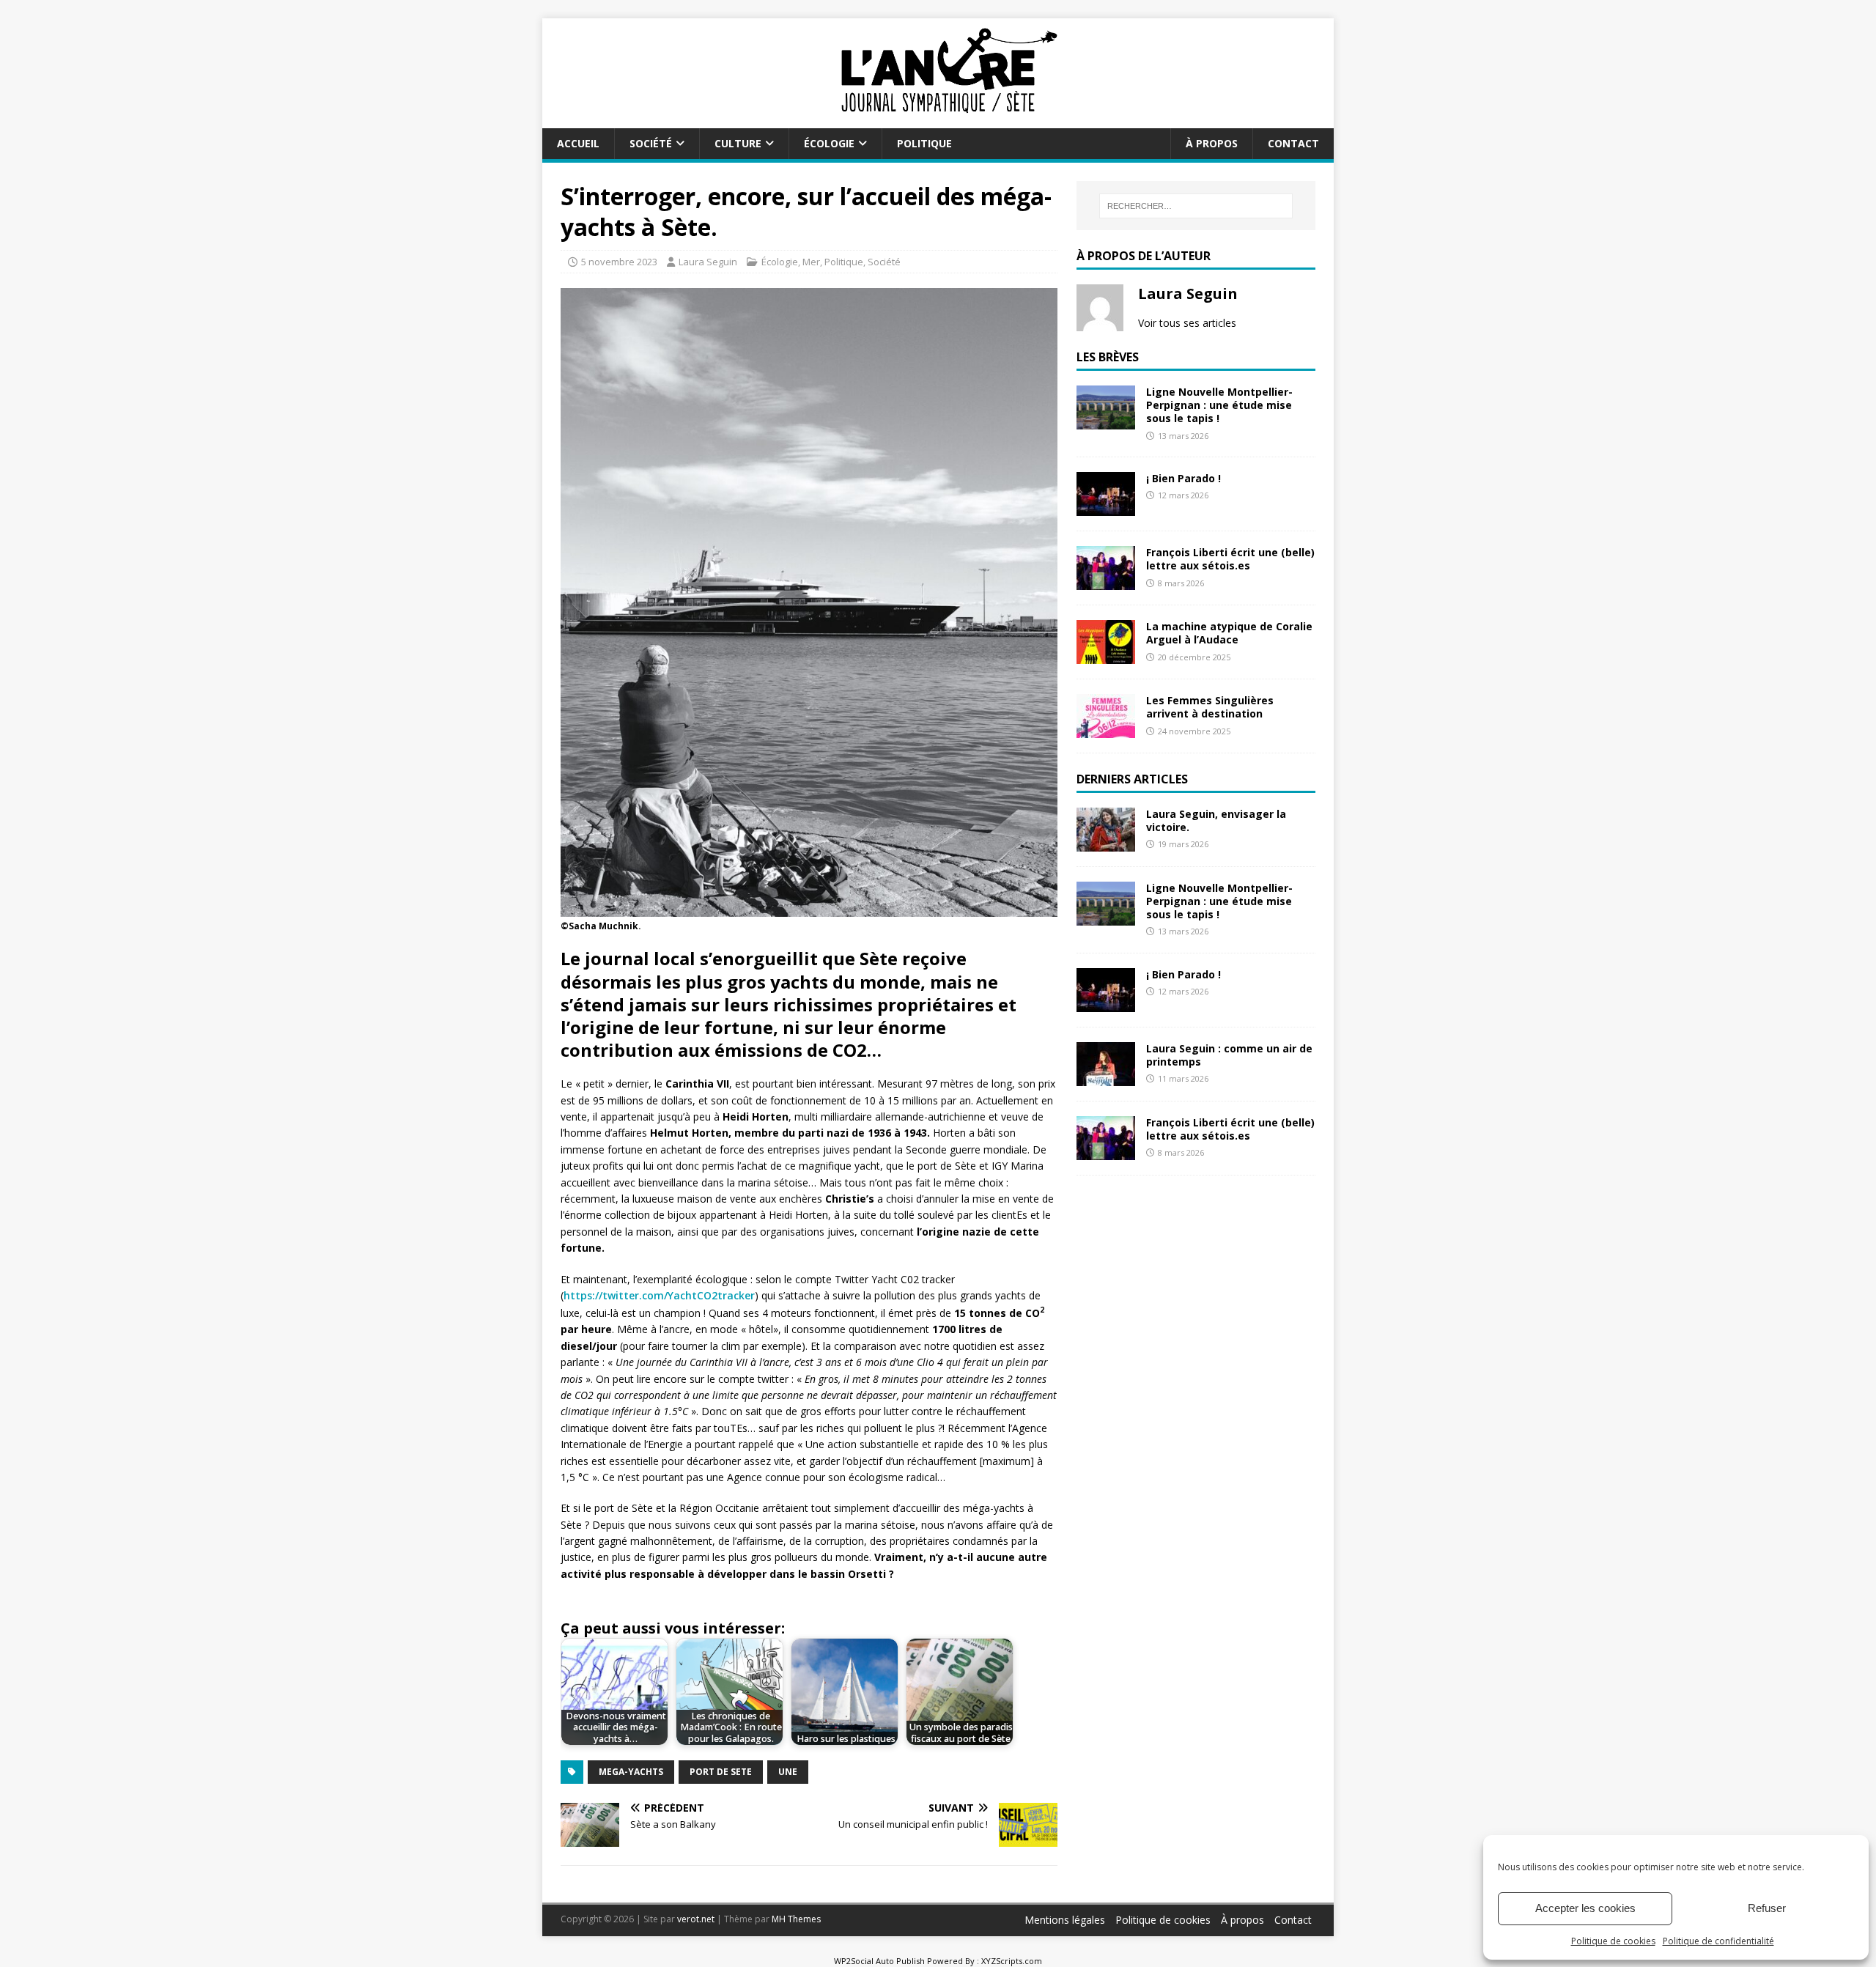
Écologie (829, 143)
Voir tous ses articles (1187, 323)
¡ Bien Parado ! (1183, 478)
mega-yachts (631, 1772)
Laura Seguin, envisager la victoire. (1216, 820)
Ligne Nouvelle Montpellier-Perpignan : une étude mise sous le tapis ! (1219, 405)
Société (651, 143)
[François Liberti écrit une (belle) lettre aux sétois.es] (1106, 582)
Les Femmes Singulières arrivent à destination (1210, 707)
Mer (811, 262)
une (788, 1772)
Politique (924, 143)
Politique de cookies (1613, 1941)
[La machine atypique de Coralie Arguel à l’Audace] (1106, 656)
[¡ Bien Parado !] (1106, 508)
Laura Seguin (708, 262)
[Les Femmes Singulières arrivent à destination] (1106, 730)
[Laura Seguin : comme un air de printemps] (1106, 1078)
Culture (738, 143)
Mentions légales (1065, 1920)
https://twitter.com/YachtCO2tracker (659, 1295)
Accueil (578, 143)
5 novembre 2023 (619, 262)
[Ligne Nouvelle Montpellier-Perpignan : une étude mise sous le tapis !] (1106, 421)
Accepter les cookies (1585, 1908)
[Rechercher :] (1196, 206)
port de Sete (721, 1772)
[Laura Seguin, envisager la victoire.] (1106, 843)
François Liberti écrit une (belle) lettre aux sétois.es (1230, 559)
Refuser (1767, 1908)
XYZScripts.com (1012, 1961)
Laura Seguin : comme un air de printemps (1229, 1055)
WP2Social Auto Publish (879, 1961)
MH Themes (796, 1919)
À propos (1212, 143)
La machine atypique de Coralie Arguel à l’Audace (1229, 633)
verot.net (696, 1919)
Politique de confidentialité (1718, 1941)
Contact (1293, 143)
